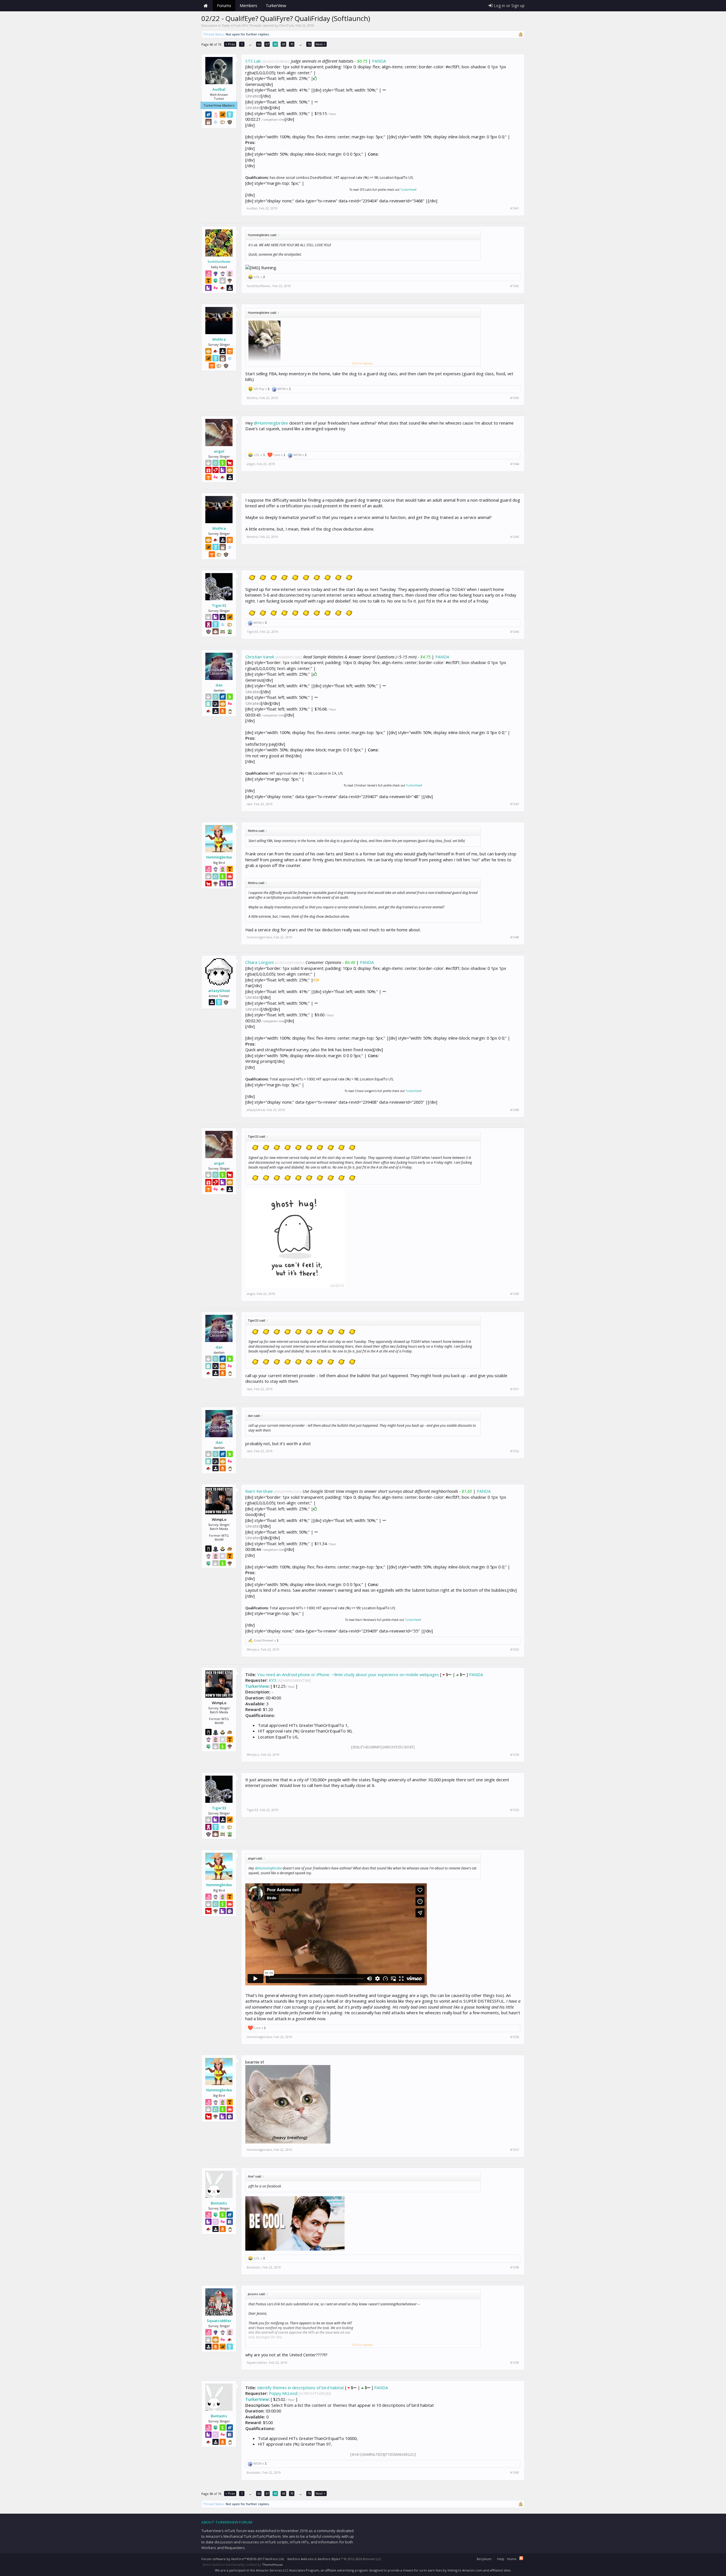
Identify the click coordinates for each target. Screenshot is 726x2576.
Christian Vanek (260, 657)
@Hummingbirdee (271, 423)
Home (206, 6)
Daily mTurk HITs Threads (242, 25)
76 (309, 44)
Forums (224, 6)
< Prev (230, 44)
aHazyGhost (219, 991)
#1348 (515, 937)
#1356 (515, 2037)
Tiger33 (219, 605)
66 (259, 44)
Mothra (219, 339)
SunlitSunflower (219, 262)
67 (267, 44)
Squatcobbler (219, 2321)
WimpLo (253, 1649)
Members (248, 6)
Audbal (219, 89)
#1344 (515, 464)
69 (284, 44)
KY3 (273, 1680)
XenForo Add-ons (300, 2559)
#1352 (515, 1451)
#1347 (515, 804)
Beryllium (484, 2559)
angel (219, 451)
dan (219, 685)
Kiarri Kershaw (259, 1491)
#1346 (515, 632)
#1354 (515, 1755)
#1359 (515, 2363)
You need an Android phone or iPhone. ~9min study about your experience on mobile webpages (348, 1674)
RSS (521, 2558)
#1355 (515, 1810)
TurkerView (408, 190)
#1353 (515, 1650)
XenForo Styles (329, 2559)
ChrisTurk (286, 25)
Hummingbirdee (219, 857)
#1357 (515, 2150)
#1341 (515, 208)
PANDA (379, 61)
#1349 (515, 1110)
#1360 (515, 2473)
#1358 (515, 2267)
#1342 (515, 286)
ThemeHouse (272, 2565)
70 (292, 44)
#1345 (515, 537)
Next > (321, 44)
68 (275, 44)
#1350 (515, 1294)
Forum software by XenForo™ (243, 2559)
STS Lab (253, 61)
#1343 (515, 398)
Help (501, 2559)
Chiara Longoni (259, 962)
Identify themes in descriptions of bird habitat (301, 2388)
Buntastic (219, 2203)
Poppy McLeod (283, 2393)
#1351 (515, 1389)
